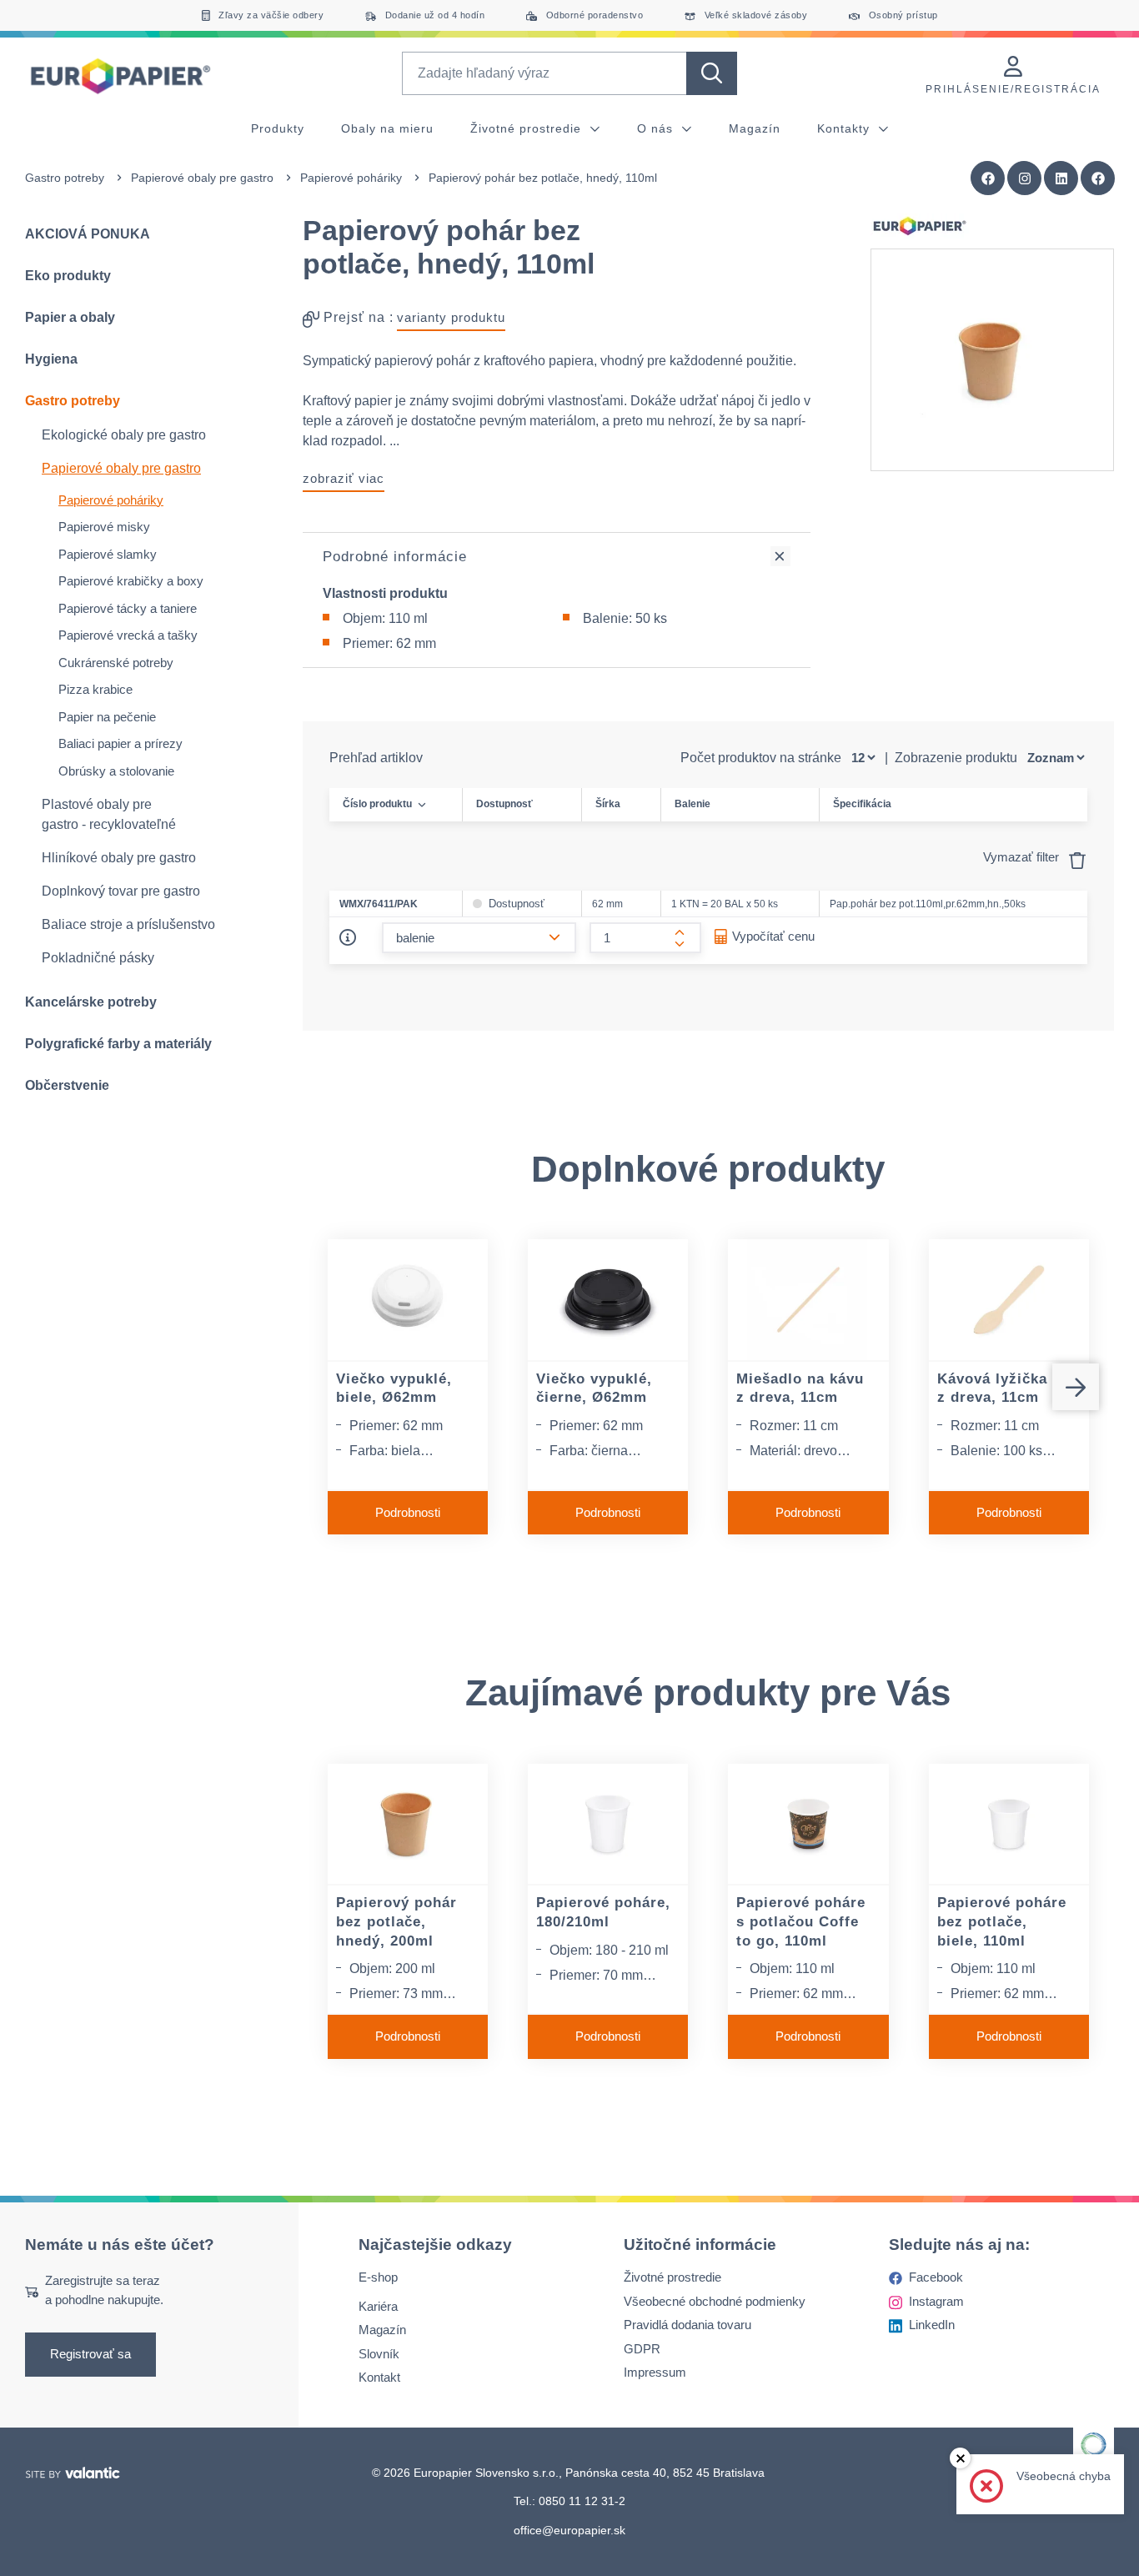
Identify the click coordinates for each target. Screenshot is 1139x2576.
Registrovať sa (90, 2354)
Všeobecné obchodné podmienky (715, 2301)
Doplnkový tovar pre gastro (121, 891)
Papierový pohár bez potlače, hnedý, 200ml (396, 1921)
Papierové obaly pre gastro (202, 178)
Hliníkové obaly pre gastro (119, 858)
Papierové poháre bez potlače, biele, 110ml (1002, 1921)
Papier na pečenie (107, 717)
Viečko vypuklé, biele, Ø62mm (394, 1388)
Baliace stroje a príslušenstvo (128, 924)
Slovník (379, 2354)
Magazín (755, 128)
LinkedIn (932, 2325)
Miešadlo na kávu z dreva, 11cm (800, 1388)
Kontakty (845, 128)
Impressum (655, 2372)
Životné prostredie (528, 128)
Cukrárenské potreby (116, 663)
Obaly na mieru (387, 128)
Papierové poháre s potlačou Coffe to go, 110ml (801, 1921)
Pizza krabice (95, 689)
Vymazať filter (1023, 857)
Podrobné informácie (395, 557)
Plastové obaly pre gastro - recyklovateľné (109, 814)
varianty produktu (451, 317)
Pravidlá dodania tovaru (687, 2325)
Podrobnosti (408, 1512)
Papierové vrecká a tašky (128, 635)
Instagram (936, 2301)
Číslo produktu (377, 804)
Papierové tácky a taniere (128, 608)
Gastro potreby (65, 178)
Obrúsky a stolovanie (116, 771)
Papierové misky (104, 527)
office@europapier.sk (569, 2530)
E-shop (378, 2277)
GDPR (642, 2349)
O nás (657, 128)
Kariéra (378, 2306)
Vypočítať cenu (773, 936)
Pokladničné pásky (98, 958)
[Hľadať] (712, 73)
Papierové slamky (108, 554)
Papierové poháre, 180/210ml (603, 1912)
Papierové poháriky (351, 178)
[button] (1098, 178)
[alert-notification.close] (960, 2458)
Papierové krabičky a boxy (131, 581)
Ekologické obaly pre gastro (124, 435)
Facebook (936, 2277)
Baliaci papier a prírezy (120, 743)
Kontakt (379, 2377)
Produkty (278, 128)
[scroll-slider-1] (1076, 1387)
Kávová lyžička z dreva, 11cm (992, 1388)
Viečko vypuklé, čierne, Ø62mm (594, 1388)
